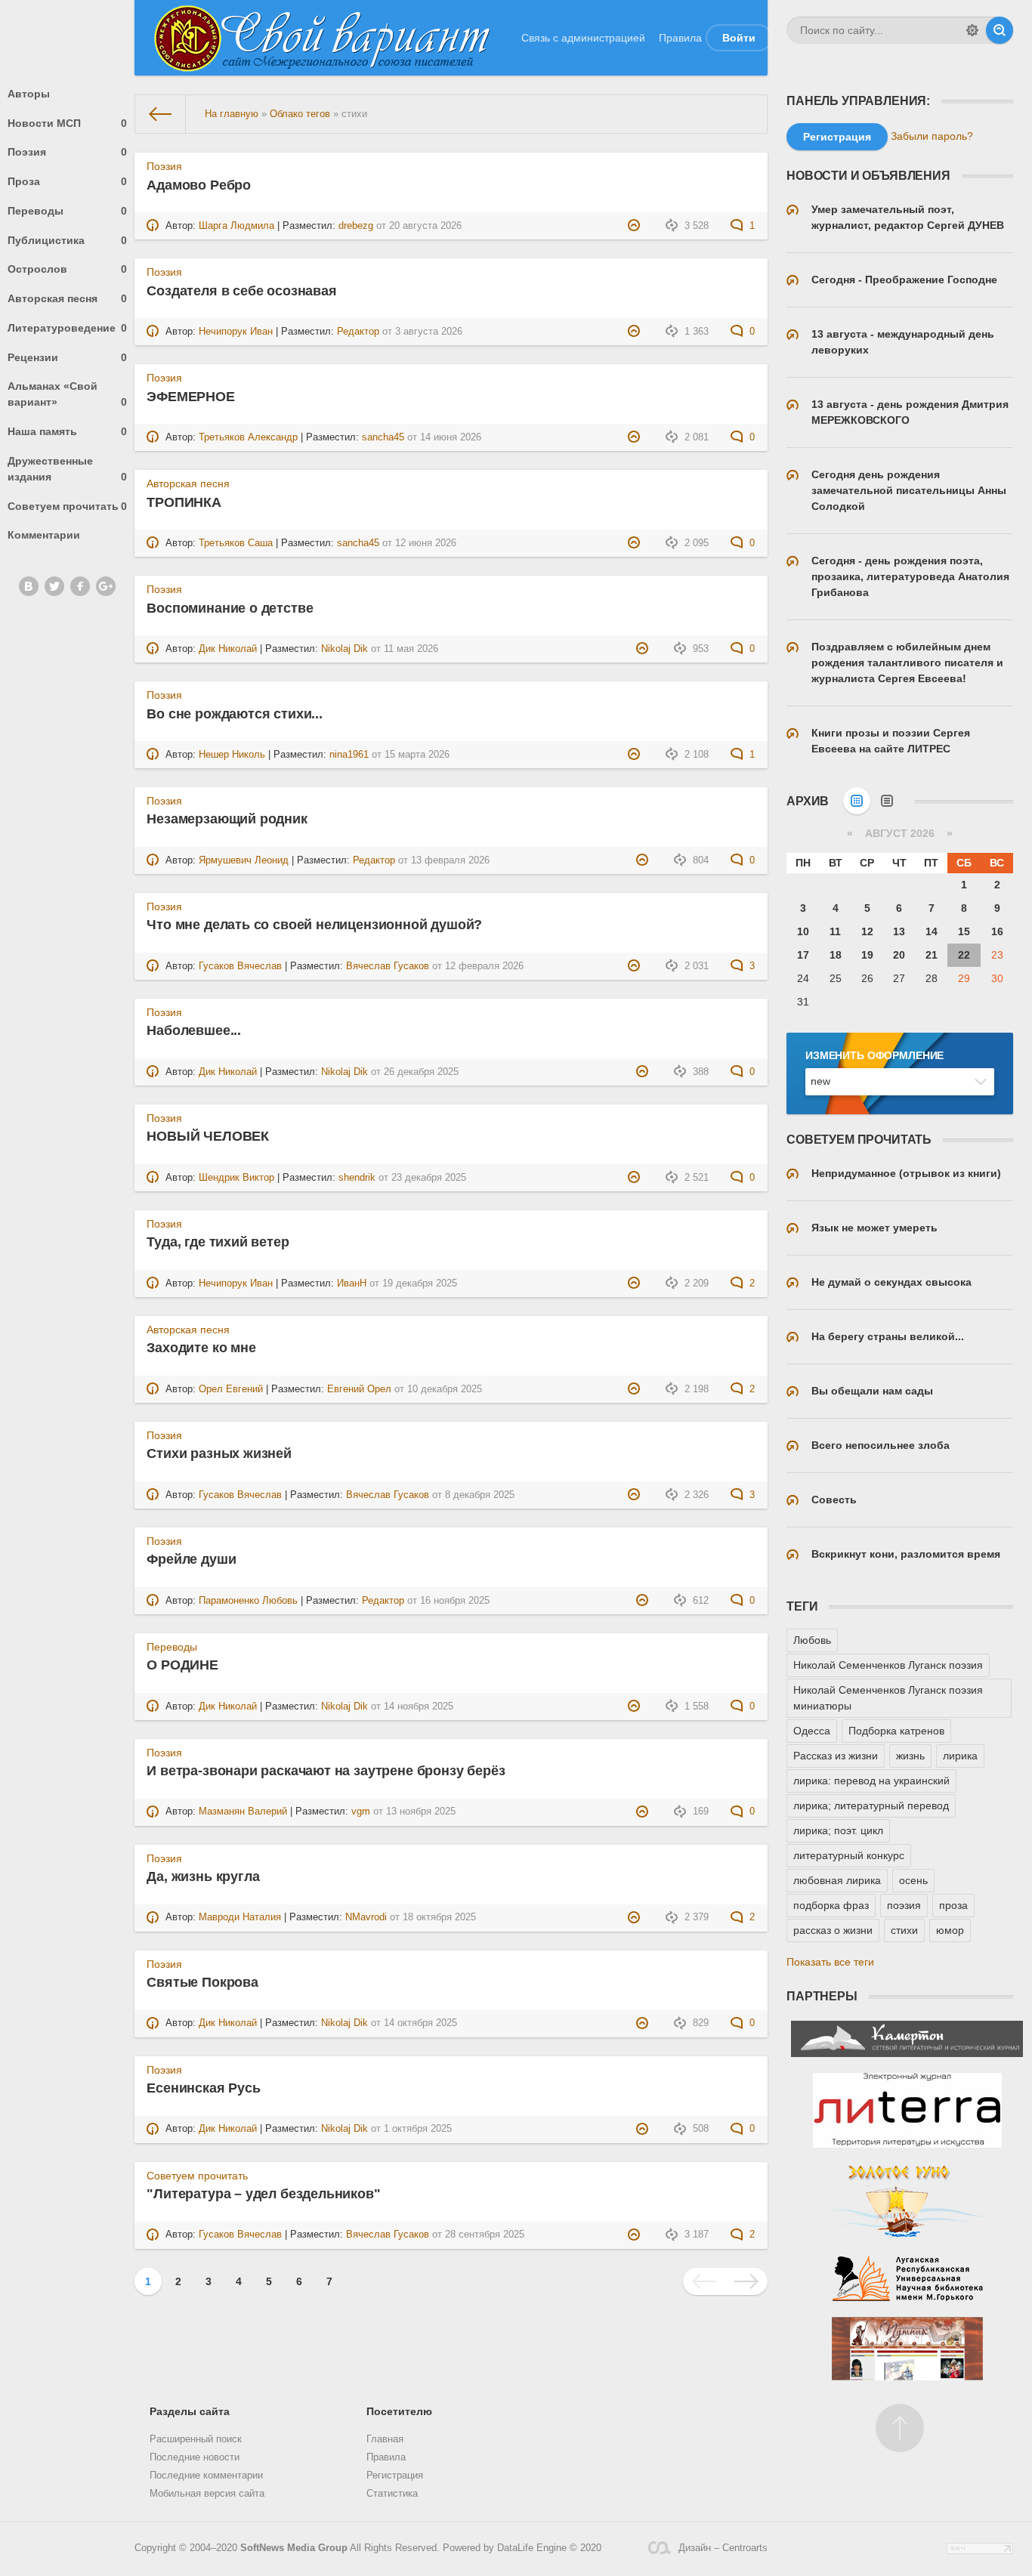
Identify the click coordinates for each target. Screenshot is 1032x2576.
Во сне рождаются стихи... (235, 714)
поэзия (904, 1905)
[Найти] (1000, 30)
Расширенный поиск (196, 2439)
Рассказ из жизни (836, 1756)
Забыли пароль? (932, 136)
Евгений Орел (359, 1389)
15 (964, 931)
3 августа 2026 (429, 332)
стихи (904, 1930)
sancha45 (383, 437)
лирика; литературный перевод (871, 1805)
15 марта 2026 (417, 755)
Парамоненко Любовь (248, 1601)
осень (913, 1880)
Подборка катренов (896, 1731)
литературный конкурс (849, 1855)
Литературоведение (67, 328)
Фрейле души (191, 1559)
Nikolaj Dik (345, 649)
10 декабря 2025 (445, 1389)
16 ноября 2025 (455, 1601)
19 (867, 955)
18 (836, 955)
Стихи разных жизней (219, 1453)
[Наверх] (900, 2428)
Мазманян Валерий (243, 1812)
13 (899, 931)
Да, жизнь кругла (203, 1876)
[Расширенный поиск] (972, 30)
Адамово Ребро (199, 185)
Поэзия (67, 152)
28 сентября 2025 (485, 2235)
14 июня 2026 (451, 437)
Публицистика (67, 240)
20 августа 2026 (425, 226)
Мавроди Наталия (240, 1917)
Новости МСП (67, 123)
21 (932, 955)
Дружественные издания (67, 469)
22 (964, 955)
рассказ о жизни (833, 1930)
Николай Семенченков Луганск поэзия (888, 1665)
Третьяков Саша (236, 543)
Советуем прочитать (67, 506)
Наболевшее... (194, 1030)
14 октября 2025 (420, 2023)
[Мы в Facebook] (80, 586)
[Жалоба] (636, 226)
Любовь (812, 1640)
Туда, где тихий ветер (218, 1242)
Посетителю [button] (399, 2411)
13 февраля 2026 (450, 860)
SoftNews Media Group (294, 2548)
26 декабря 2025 (421, 1072)
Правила (680, 38)
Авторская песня (67, 298)
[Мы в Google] (106, 586)
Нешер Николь (232, 755)
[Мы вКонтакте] (29, 586)
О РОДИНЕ (182, 1665)
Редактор (358, 332)
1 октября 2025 (418, 2129)
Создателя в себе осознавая (241, 291)
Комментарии (44, 535)
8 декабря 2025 (480, 1495)
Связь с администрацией (583, 38)
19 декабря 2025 (420, 1283)
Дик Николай (228, 649)
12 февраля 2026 (484, 966)
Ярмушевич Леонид (244, 860)
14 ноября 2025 (419, 1707)
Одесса (812, 1731)
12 (867, 931)
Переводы (67, 211)
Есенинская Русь (203, 2088)
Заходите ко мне (201, 1348)
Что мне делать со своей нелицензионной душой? (314, 925)
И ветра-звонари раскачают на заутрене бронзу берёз (326, 1771)
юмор (950, 1930)
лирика (960, 1756)
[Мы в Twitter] (54, 586)
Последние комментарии (206, 2476)
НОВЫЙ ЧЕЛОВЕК (208, 1136)
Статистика (392, 2494)
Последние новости (195, 2457)
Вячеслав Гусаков (388, 966)
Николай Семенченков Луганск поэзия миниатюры (888, 1698)
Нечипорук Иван (236, 332)
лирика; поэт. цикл (838, 1830)
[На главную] (161, 114)
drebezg (356, 226)
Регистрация (395, 2476)
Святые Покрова (202, 1982)
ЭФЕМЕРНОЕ (190, 397)
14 (932, 931)
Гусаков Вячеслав (240, 966)
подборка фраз (831, 1905)
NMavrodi (366, 1917)
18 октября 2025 (439, 1917)
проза (953, 1905)
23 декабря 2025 (429, 1178)
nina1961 (349, 755)
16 (997, 931)
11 (835, 931)
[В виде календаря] (857, 801)
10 (803, 931)
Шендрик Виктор (236, 1178)
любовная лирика (837, 1880)
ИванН (352, 1283)
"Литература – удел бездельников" (263, 2194)
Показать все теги (830, 1962)
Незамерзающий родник (227, 819)
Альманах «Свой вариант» (67, 394)
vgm (361, 1812)
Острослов (67, 269)
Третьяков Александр (248, 437)
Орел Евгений (231, 1389)
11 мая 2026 (411, 649)
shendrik (357, 1178)
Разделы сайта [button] (190, 2411)
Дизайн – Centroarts (723, 2548)
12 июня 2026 (426, 543)
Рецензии (67, 357)
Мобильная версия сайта (207, 2494)
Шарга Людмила (236, 226)
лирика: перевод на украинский (871, 1781)
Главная (385, 2439)
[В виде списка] (887, 801)
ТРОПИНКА (184, 502)
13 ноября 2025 (421, 1812)
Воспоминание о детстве (230, 608)
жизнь (910, 1756)
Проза (67, 181)
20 (899, 955)
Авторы (29, 94)
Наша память (67, 431)
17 (803, 955)
